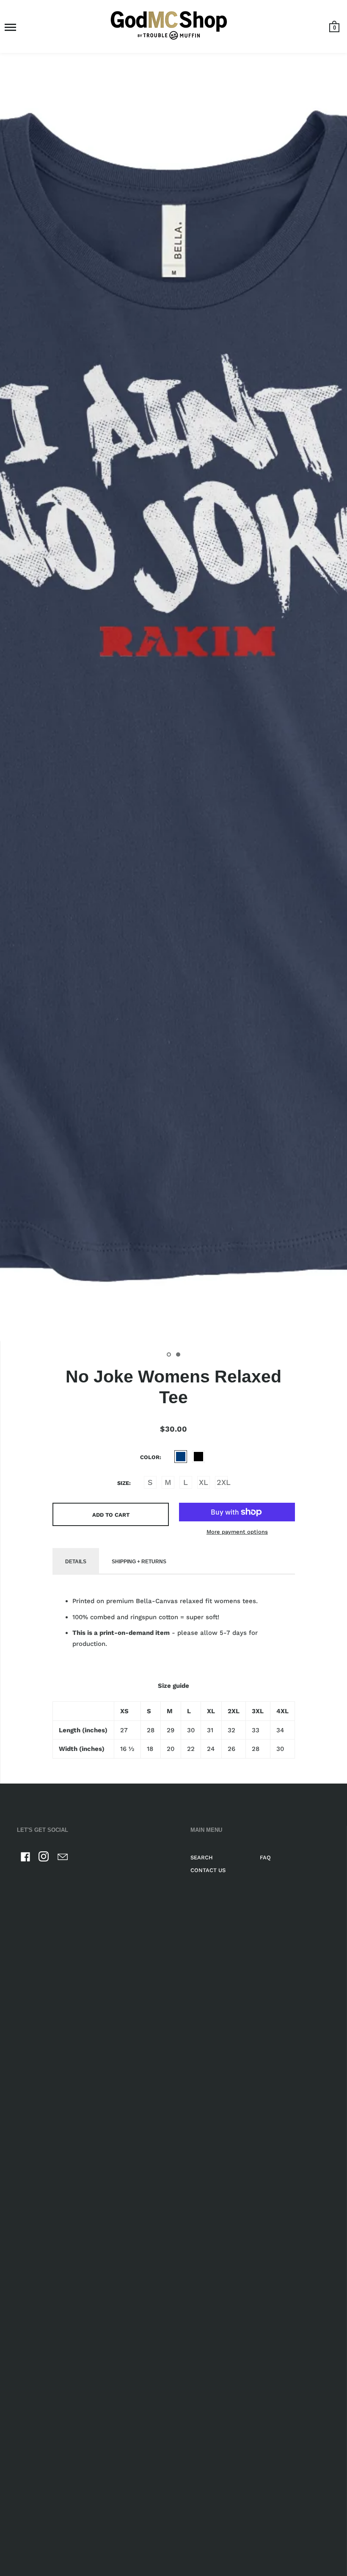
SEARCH (202, 1857)
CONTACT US (208, 1870)
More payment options (237, 1532)
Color (150, 1457)
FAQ (265, 1857)
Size (123, 1483)
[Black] (198, 1457)
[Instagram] (44, 1858)
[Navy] (181, 1457)
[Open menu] (10, 27)
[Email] (63, 1858)
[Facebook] (25, 1858)
